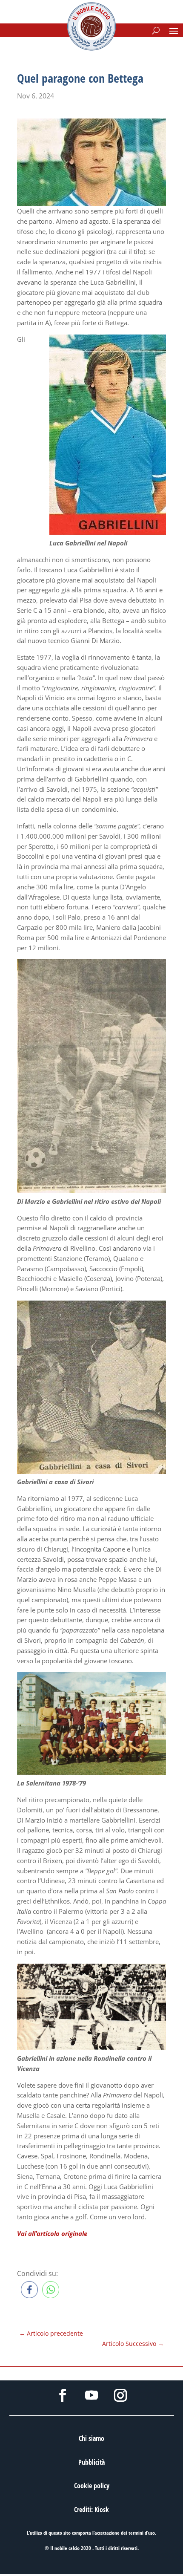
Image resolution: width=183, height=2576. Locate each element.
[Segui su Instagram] (120, 2395)
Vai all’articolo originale (52, 2233)
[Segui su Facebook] (63, 2395)
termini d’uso (142, 2533)
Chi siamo (91, 2438)
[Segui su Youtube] (91, 2395)
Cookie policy (92, 2486)
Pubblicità (91, 2462)
